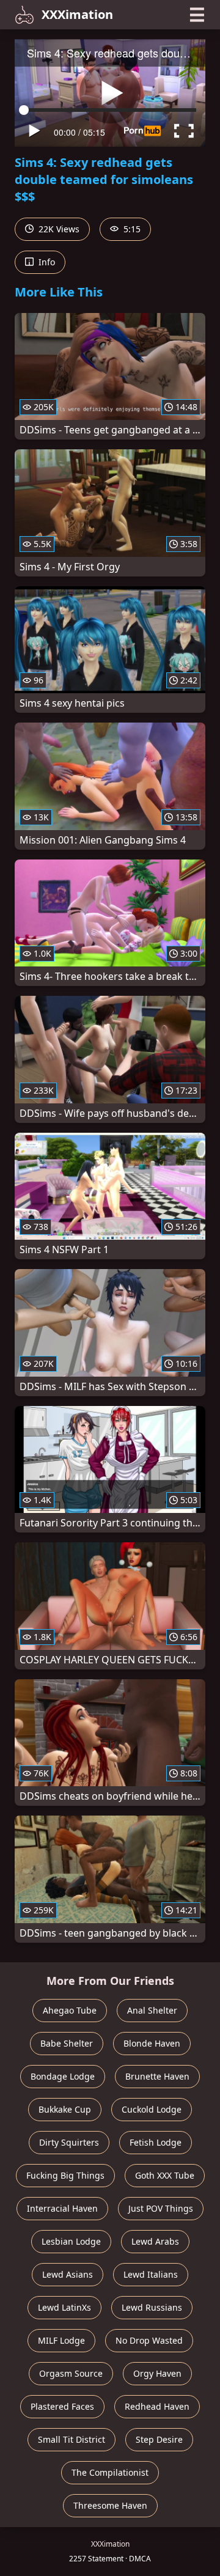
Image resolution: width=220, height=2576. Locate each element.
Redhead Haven (157, 2406)
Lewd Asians (68, 2274)
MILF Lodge (61, 2340)
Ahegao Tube (70, 2010)
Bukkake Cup (65, 2109)
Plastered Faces (62, 2406)
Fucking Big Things (65, 2175)
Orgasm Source (71, 2373)
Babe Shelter (67, 2043)
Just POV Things (161, 2208)
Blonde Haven (152, 2043)
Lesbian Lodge (71, 2241)
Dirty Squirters (69, 2142)
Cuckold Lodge (152, 2109)
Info (46, 262)
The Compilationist (110, 2472)
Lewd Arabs (155, 2241)
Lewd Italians (151, 2274)
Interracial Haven (62, 2208)
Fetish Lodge (156, 2142)
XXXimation (77, 14)
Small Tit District (71, 2439)
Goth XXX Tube (165, 2175)
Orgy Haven (157, 2373)
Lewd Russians (152, 2307)
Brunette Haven (157, 2076)
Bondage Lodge (63, 2076)
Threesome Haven (110, 2505)
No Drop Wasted (149, 2340)
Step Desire (159, 2439)
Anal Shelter (152, 2010)
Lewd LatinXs (64, 2307)
